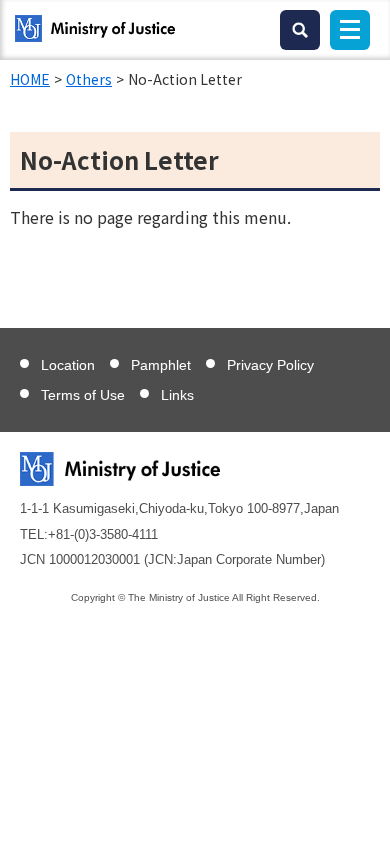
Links (177, 395)
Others (89, 79)
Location (68, 365)
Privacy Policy (270, 365)
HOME (30, 79)
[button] (300, 30)
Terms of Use (83, 395)
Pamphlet (161, 365)
